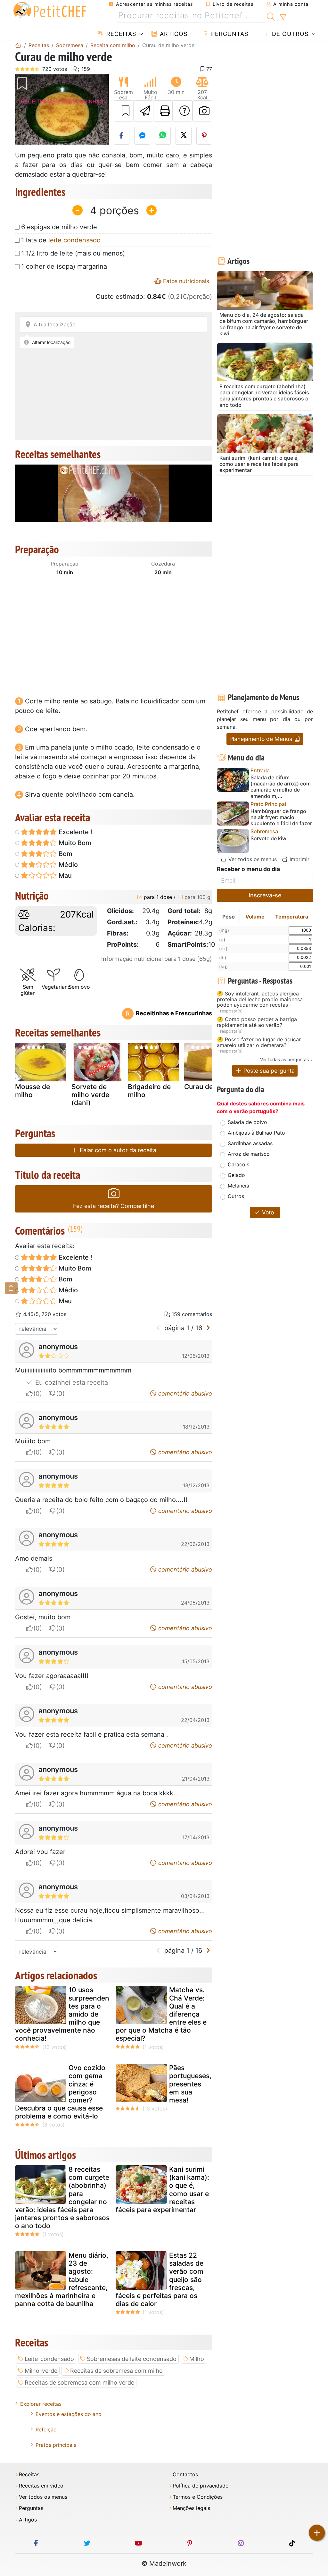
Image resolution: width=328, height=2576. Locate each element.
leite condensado (74, 240)
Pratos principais (56, 2445)
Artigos (173, 34)
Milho (197, 2359)
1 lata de (61, 240)
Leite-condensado (49, 2359)
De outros (289, 34)
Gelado (236, 1175)
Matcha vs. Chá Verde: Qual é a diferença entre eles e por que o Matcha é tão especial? (161, 2014)
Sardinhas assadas (250, 1143)
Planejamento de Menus (262, 739)
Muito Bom (74, 843)
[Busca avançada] (283, 17)
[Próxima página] (208, 1328)
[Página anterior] (158, 1328)
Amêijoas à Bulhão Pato (256, 1133)
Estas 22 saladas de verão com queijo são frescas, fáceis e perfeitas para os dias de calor (160, 2279)
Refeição (46, 2429)
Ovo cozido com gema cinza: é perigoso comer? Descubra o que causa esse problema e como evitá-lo (60, 2092)
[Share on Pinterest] (204, 136)
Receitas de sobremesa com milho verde (79, 2383)
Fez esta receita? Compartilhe (114, 1206)
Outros (236, 1196)
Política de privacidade (201, 2486)
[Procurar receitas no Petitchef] (271, 16)
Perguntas (229, 34)
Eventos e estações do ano (69, 2414)
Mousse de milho (33, 1091)
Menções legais (191, 2508)
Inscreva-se (265, 895)
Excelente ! (75, 832)
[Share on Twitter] (184, 136)
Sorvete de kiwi (269, 839)
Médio (67, 865)
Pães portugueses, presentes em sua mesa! (190, 2084)
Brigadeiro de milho (149, 1091)
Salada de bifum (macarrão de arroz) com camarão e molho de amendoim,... (281, 787)
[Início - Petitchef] (18, 45)
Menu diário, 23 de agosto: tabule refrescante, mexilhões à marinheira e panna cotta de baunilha (62, 2279)
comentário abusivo (184, 1393)
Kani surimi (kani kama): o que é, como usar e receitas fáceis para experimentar (162, 2190)
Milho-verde (41, 2371)
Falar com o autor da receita (117, 1150)
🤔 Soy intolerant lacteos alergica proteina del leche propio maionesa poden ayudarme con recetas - (260, 999)
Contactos (185, 2475)
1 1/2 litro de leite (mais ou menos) (73, 253)
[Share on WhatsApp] (163, 136)
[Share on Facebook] (122, 136)
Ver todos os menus (252, 859)
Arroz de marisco (249, 1154)
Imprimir (299, 859)
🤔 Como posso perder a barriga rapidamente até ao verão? (257, 1022)
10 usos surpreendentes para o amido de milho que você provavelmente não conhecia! (62, 2014)
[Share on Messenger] (142, 136)
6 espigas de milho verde (59, 227)
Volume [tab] (255, 917)
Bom (65, 854)
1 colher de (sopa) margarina (64, 266)
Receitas (120, 34)
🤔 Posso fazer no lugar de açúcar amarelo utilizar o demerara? (259, 1042)
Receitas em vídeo (41, 2486)
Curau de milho (208, 1087)
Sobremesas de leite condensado (132, 2359)
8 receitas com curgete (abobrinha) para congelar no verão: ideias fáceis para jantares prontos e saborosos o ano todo (62, 2198)
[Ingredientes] (11, 1288)
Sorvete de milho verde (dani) (90, 1095)
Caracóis (238, 1164)
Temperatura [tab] (292, 917)
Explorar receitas (41, 2404)
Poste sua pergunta (268, 1071)
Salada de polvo (247, 1122)
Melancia (238, 1186)
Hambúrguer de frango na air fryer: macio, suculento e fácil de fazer (281, 817)
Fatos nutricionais (185, 281)
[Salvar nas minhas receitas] (124, 111)
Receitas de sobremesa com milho (116, 2371)
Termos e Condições (198, 2497)
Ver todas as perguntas (284, 1059)
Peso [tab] (229, 917)
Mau (64, 876)
